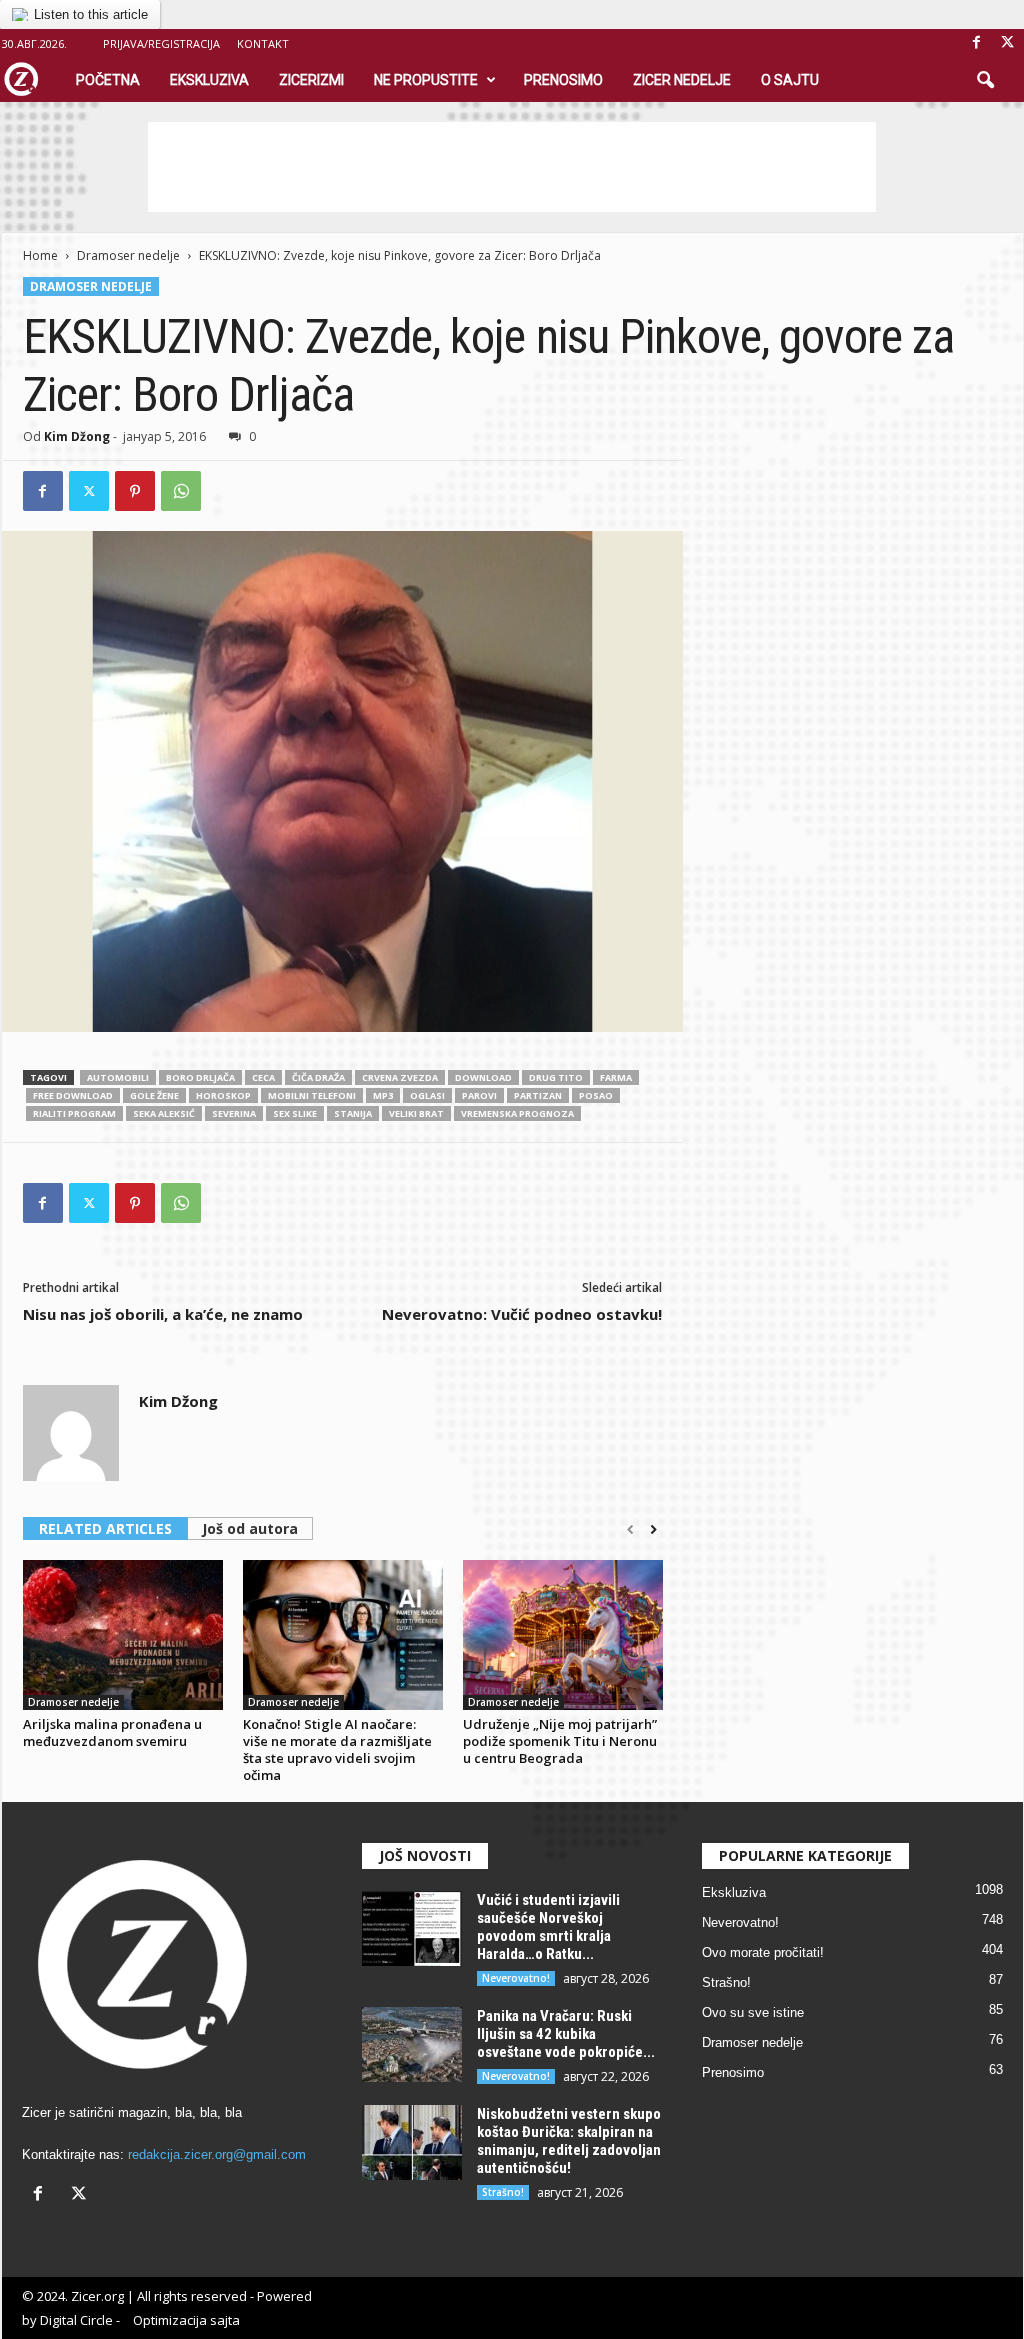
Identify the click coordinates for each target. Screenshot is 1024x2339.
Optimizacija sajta (186, 2320)
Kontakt (263, 43)
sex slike (295, 1113)
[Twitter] (89, 491)
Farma (616, 1077)
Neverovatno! (516, 1978)
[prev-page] (630, 1530)
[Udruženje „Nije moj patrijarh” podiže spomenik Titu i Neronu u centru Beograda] (563, 1635)
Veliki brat (416, 1113)
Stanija (353, 1113)
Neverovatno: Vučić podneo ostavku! (522, 1314)
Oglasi (427, 1095)
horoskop (223, 1095)
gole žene (154, 1095)
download (483, 1077)
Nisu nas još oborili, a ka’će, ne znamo (163, 1314)
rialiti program (74, 1113)
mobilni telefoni (312, 1095)
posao (596, 1095)
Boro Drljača (200, 1077)
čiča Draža (318, 1077)
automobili (118, 1077)
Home (40, 255)
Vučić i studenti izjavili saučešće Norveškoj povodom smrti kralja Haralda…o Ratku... (548, 1927)
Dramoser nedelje (128, 255)
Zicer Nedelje (682, 80)
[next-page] (653, 1530)
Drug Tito (556, 1077)
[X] (1008, 43)
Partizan (538, 1095)
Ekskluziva (209, 80)
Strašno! (503, 2192)
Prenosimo (563, 80)
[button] (985, 81)
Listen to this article (91, 14)
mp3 (383, 1095)
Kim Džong (77, 436)
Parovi (479, 1095)
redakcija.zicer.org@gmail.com (217, 2154)
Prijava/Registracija (161, 43)
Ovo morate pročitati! (763, 1952)
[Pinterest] (135, 491)
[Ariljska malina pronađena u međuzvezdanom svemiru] (123, 1635)
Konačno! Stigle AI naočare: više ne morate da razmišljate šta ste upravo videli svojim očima (337, 1749)
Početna (108, 80)
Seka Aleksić (164, 1113)
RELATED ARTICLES (105, 1528)
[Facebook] (977, 43)
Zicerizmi (311, 80)
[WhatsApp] (181, 491)
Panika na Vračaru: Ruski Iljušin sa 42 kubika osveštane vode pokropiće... (566, 2034)
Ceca (263, 1077)
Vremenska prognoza (517, 1113)
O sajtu (790, 80)
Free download (73, 1095)
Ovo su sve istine (753, 2012)
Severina (234, 1113)
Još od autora (250, 1528)
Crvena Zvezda (400, 1077)
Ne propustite (426, 80)
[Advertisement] (512, 167)
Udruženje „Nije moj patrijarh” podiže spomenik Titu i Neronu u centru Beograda (560, 1741)
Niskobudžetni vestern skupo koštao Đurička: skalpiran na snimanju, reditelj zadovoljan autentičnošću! (569, 2141)
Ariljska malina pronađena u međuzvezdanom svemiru (112, 1732)
